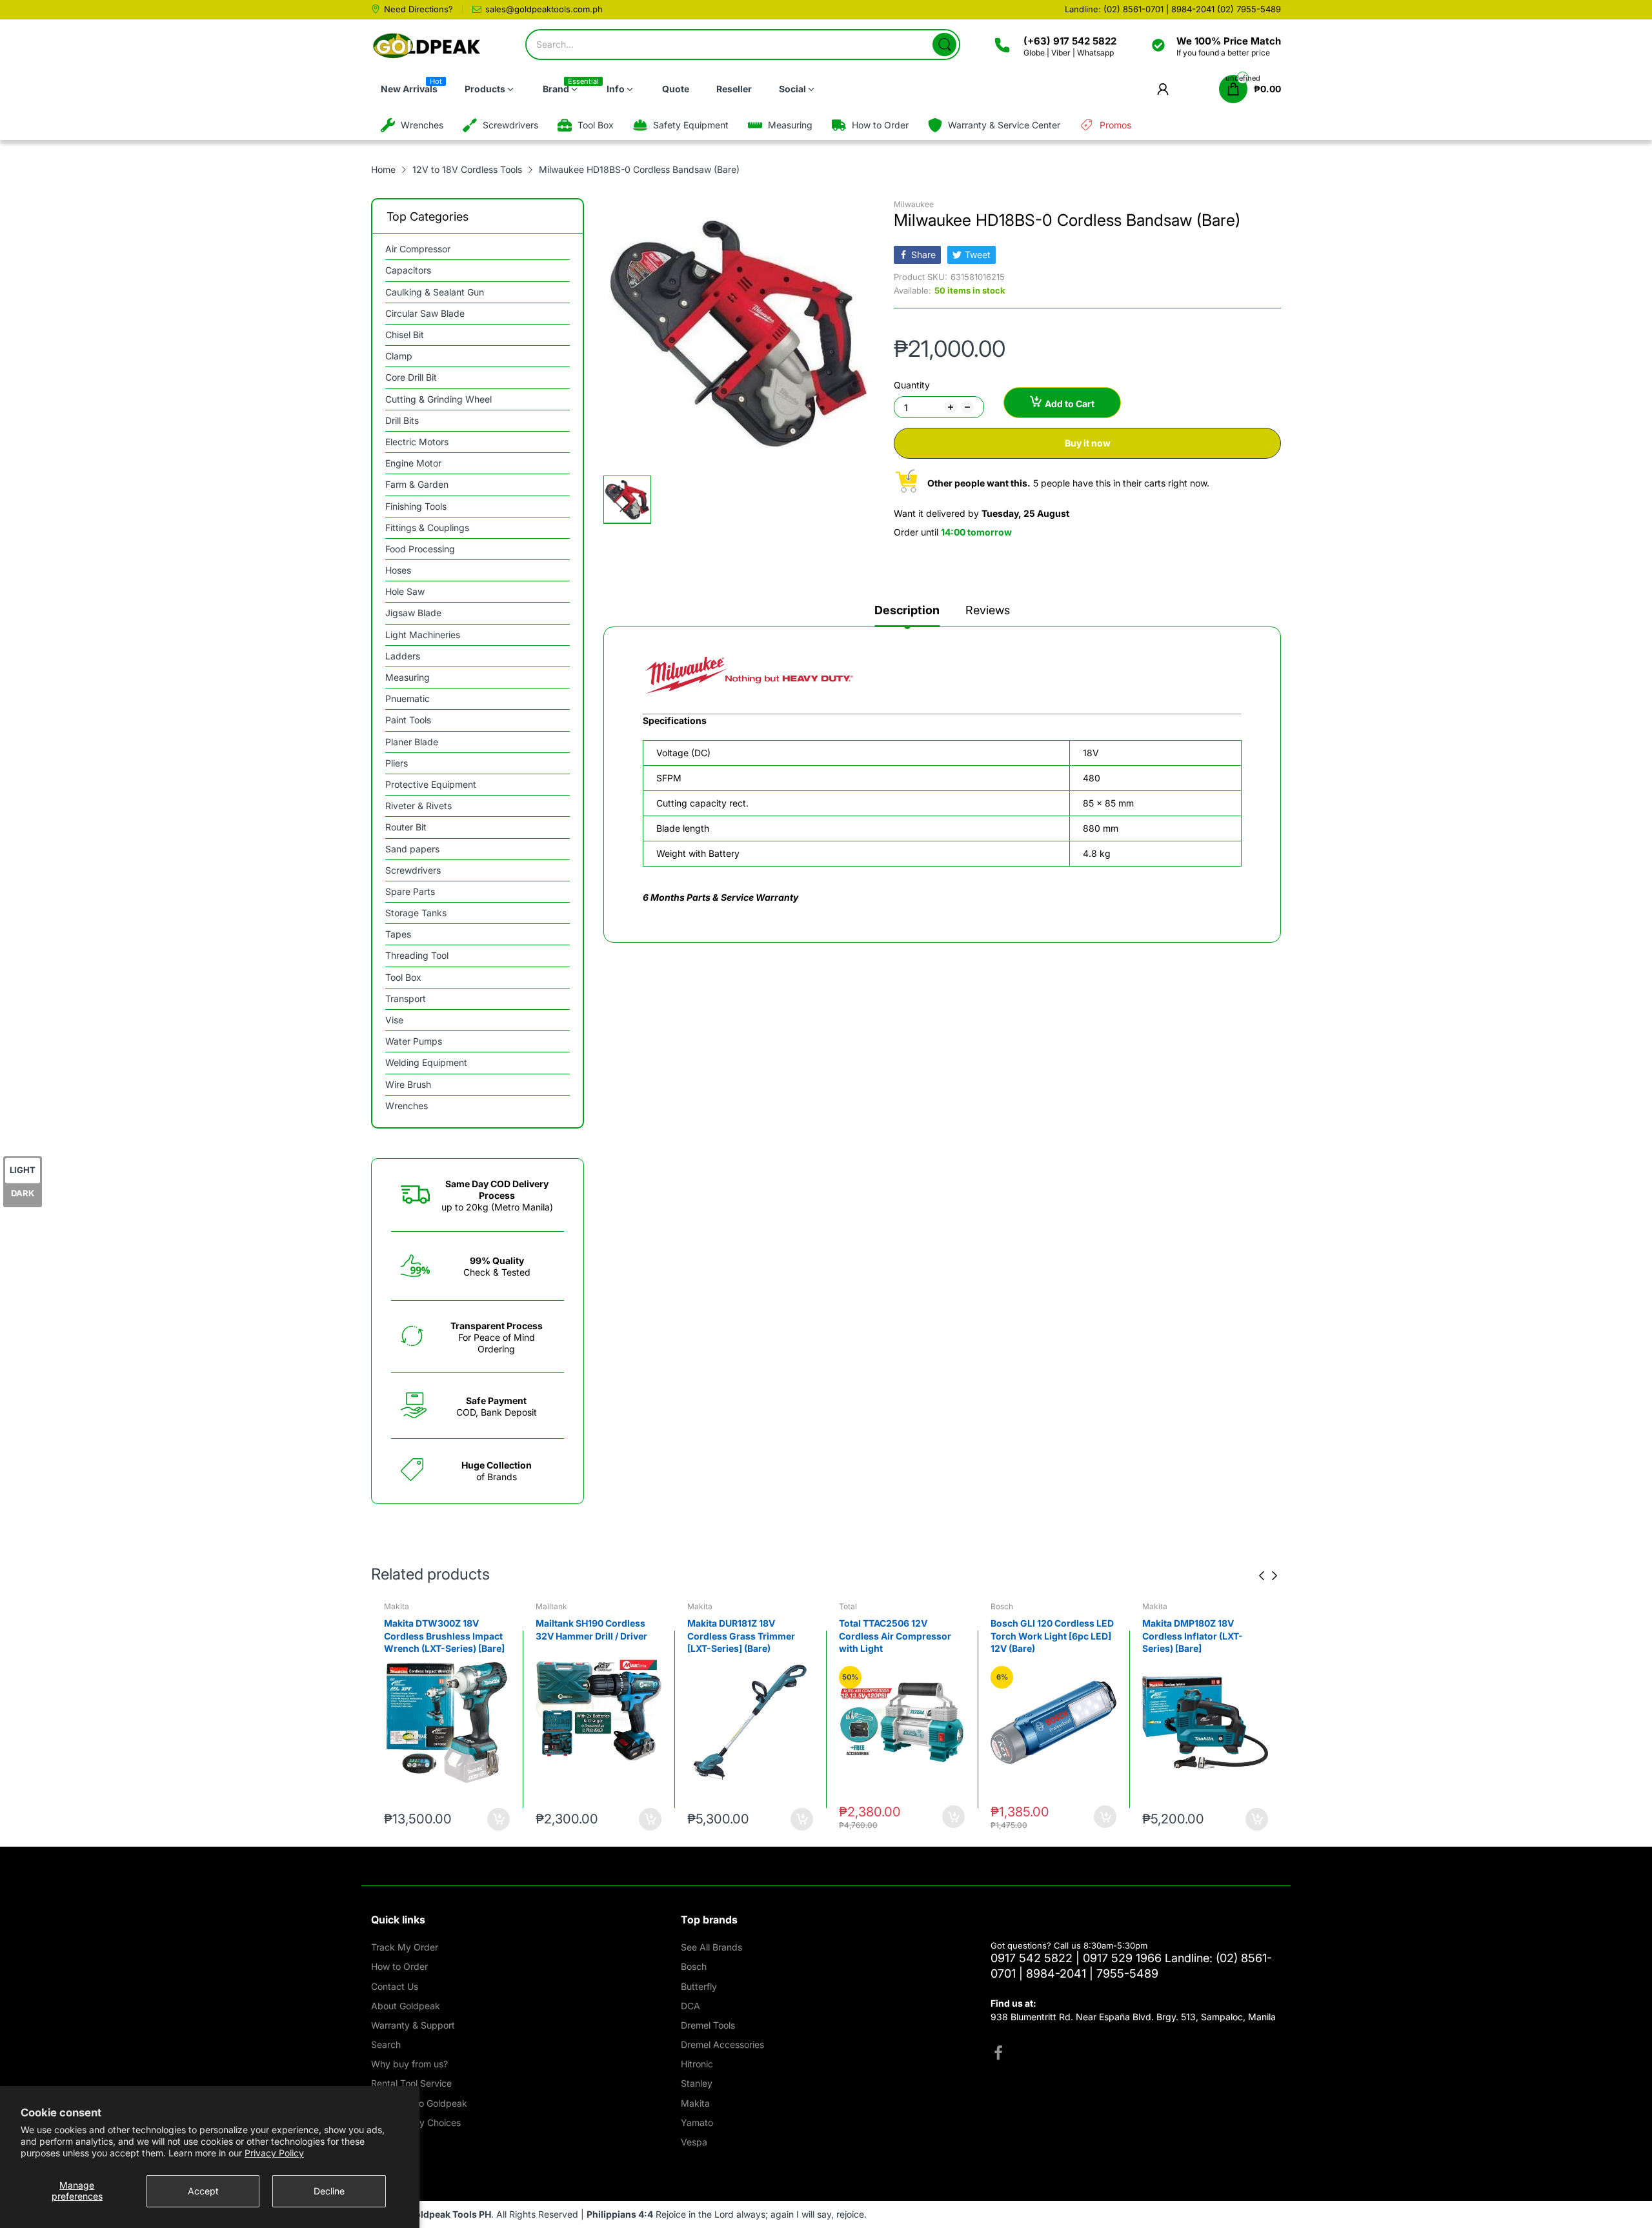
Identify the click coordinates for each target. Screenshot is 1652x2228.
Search (386, 2044)
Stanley (697, 2083)
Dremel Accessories (722, 2044)
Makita (397, 1606)
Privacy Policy (274, 2153)
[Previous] (1274, 1576)
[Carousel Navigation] (1268, 1576)
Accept (203, 2191)
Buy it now (1088, 443)
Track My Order (405, 1947)
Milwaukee (914, 204)
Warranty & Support (413, 2025)
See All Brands (711, 1947)
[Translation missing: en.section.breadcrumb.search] (944, 45)
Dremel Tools (708, 2025)
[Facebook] (998, 2054)
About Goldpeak (406, 2006)
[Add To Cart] (499, 1819)
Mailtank (551, 1606)
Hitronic (697, 2064)
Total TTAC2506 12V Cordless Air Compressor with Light (895, 1636)
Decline (329, 2191)
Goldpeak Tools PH (449, 2214)
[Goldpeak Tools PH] (428, 46)
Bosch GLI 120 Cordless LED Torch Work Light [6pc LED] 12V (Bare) (1052, 1636)
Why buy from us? (409, 2064)
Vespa (694, 2142)
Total (848, 1606)
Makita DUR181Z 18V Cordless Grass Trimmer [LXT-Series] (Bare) (741, 1636)
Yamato (697, 2123)
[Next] (1262, 1576)
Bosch (1002, 1606)
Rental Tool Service (411, 2083)
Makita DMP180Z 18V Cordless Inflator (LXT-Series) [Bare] (1193, 1636)
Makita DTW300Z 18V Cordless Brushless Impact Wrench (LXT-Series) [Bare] (444, 1636)
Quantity (912, 385)
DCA (690, 2006)
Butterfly (699, 1986)
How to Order (399, 1966)
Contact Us (395, 1986)
